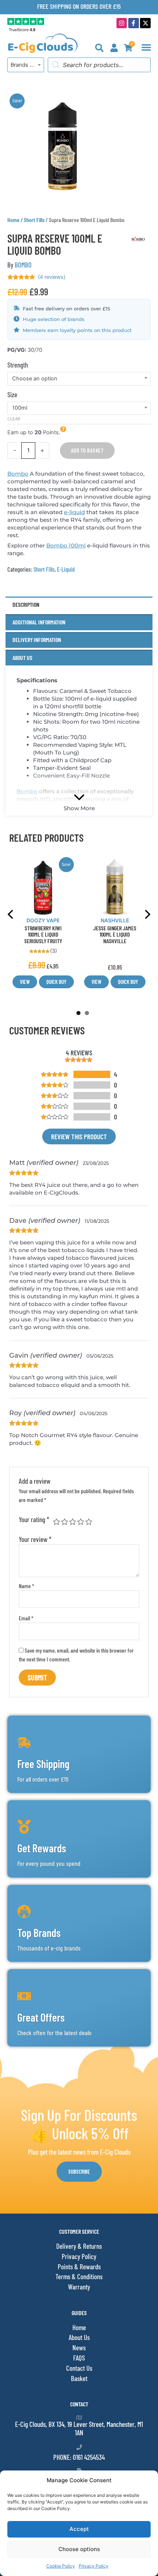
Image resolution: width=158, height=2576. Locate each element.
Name (26, 1586)
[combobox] (26, 65)
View (25, 982)
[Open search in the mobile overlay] (99, 65)
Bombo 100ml (66, 545)
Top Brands (39, 1933)
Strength (18, 365)
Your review (35, 1539)
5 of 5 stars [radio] (89, 1522)
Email (26, 1618)
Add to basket (87, 450)
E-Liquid (66, 569)
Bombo (18, 474)
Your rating (34, 1519)
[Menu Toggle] (146, 47)
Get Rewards (42, 1848)
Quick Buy (56, 982)
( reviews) (52, 277)
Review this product (79, 1136)
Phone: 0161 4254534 (79, 2457)
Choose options (79, 2549)
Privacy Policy (94, 2566)
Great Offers (41, 2017)
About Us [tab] (22, 658)
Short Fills (34, 220)
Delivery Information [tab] (37, 640)
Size (12, 394)
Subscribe (79, 2171)
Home (13, 220)
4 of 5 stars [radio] (81, 1522)
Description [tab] (26, 604)
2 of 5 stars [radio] (64, 1522)
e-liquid (74, 512)
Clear (14, 419)
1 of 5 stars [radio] (56, 1522)
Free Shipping (43, 1764)
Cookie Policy (61, 2566)
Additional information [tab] (39, 622)
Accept (79, 2529)
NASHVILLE (115, 920)
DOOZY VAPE (43, 920)
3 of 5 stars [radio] (73, 1522)
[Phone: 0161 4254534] (79, 2447)
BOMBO (23, 265)
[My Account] (114, 48)
